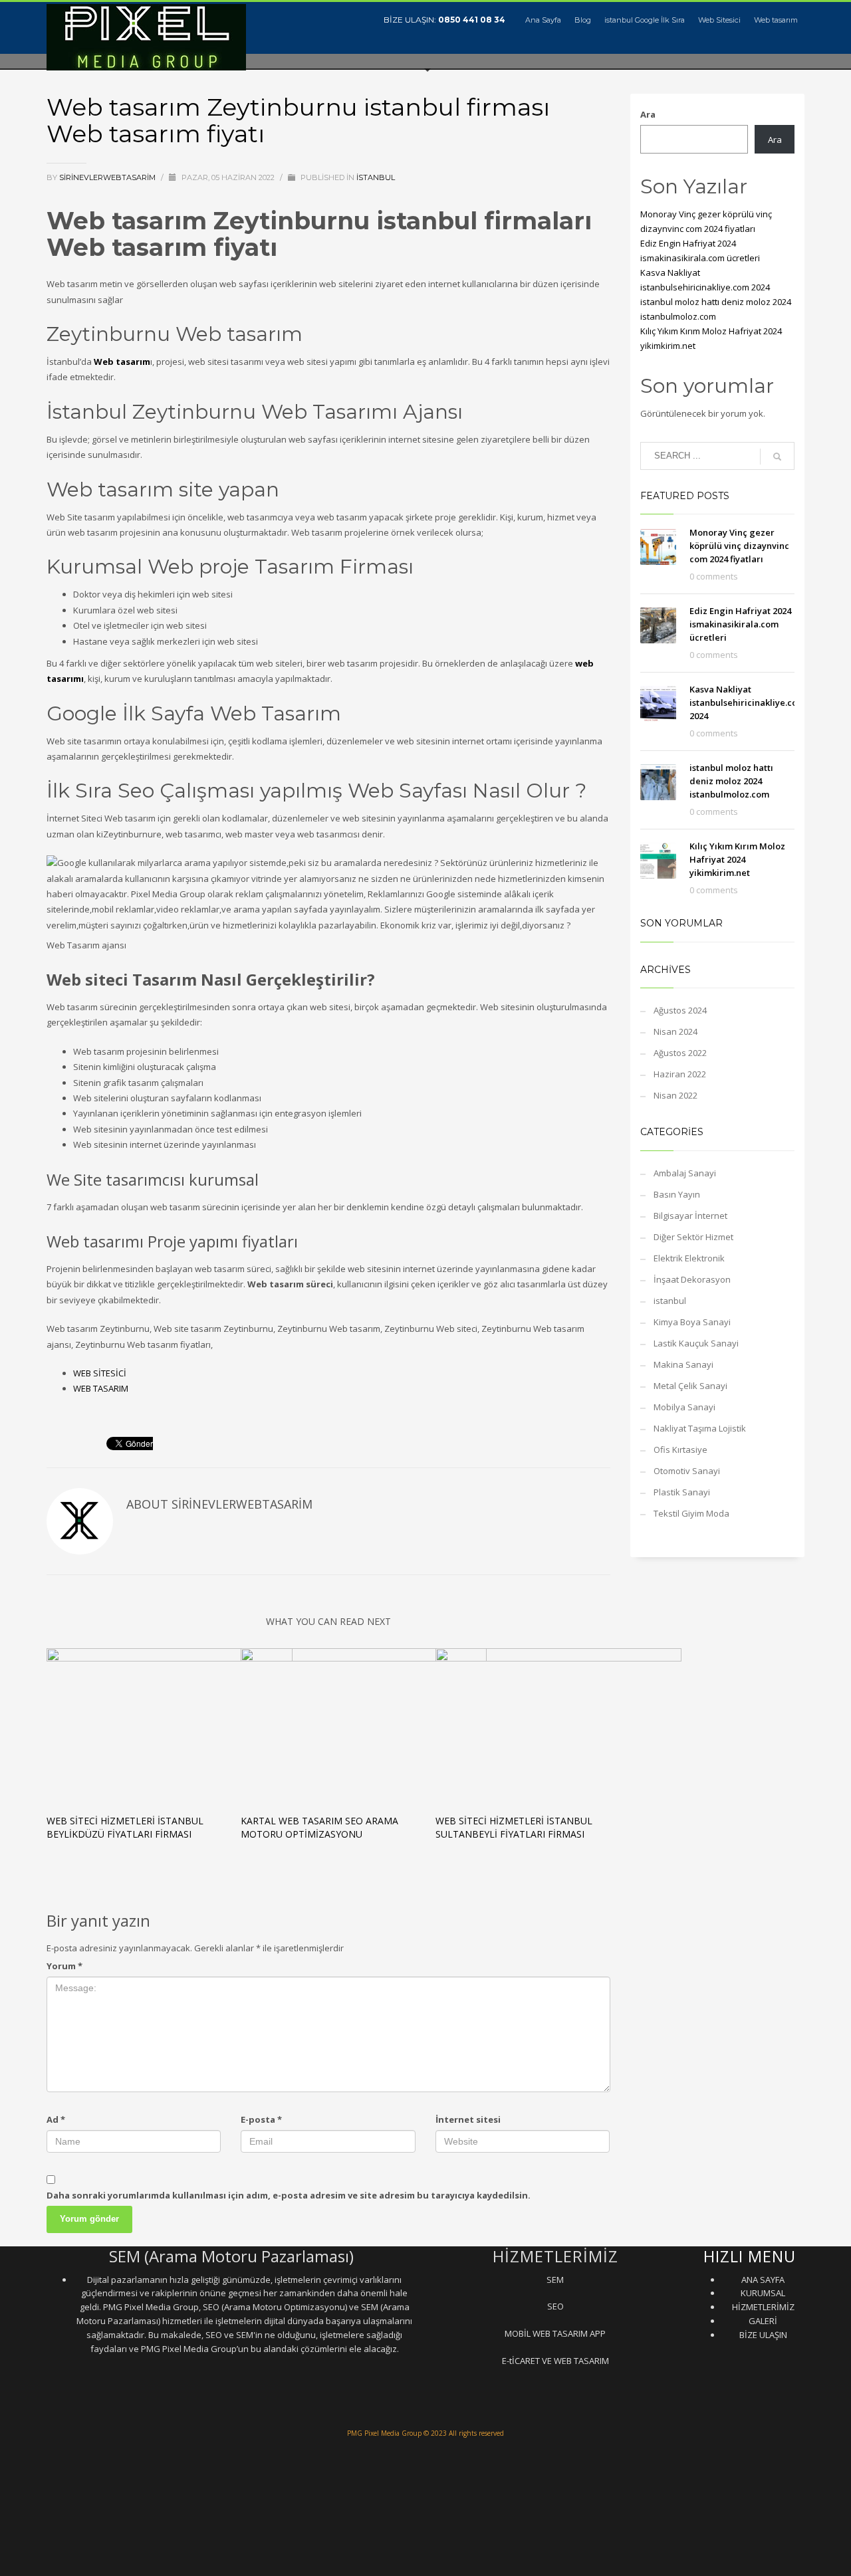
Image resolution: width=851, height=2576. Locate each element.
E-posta (261, 2119)
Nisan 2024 (675, 1031)
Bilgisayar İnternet (690, 1216)
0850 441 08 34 (472, 20)
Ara (648, 114)
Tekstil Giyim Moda (691, 1513)
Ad (56, 2119)
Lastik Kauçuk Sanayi (696, 1343)
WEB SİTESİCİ (100, 1373)
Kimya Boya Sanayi (692, 1322)
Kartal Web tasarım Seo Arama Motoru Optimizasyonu (319, 1827)
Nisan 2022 (675, 1095)
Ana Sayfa (543, 20)
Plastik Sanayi (682, 1492)
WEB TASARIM (101, 1388)
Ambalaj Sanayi (685, 1173)
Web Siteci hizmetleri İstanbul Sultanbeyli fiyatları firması (514, 1827)
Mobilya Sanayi (684, 1407)
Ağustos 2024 (680, 1010)
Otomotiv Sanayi (687, 1471)
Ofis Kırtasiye (680, 1449)
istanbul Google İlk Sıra (645, 20)
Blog (583, 20)
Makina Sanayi (683, 1364)
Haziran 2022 (680, 1074)
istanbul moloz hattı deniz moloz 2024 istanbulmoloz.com (731, 781)
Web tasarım (776, 20)
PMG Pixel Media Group (384, 2433)
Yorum (64, 1966)
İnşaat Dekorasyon (692, 1279)
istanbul (376, 177)
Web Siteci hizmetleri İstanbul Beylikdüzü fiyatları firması (125, 1827)
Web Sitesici (719, 20)
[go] (777, 457)
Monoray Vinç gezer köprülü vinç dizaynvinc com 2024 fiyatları (739, 546)
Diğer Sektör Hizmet (693, 1237)
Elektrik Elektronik (689, 1258)
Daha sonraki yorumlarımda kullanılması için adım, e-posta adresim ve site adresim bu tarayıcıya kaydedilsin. (289, 2195)
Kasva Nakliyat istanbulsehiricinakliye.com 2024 (747, 702)
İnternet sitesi (468, 2119)
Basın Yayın (677, 1194)
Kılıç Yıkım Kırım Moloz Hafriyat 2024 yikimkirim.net (737, 859)
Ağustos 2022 (680, 1053)
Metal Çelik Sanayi (690, 1386)
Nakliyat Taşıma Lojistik (700, 1428)
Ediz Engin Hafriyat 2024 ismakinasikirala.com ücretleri (740, 624)
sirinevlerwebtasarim (108, 177)
